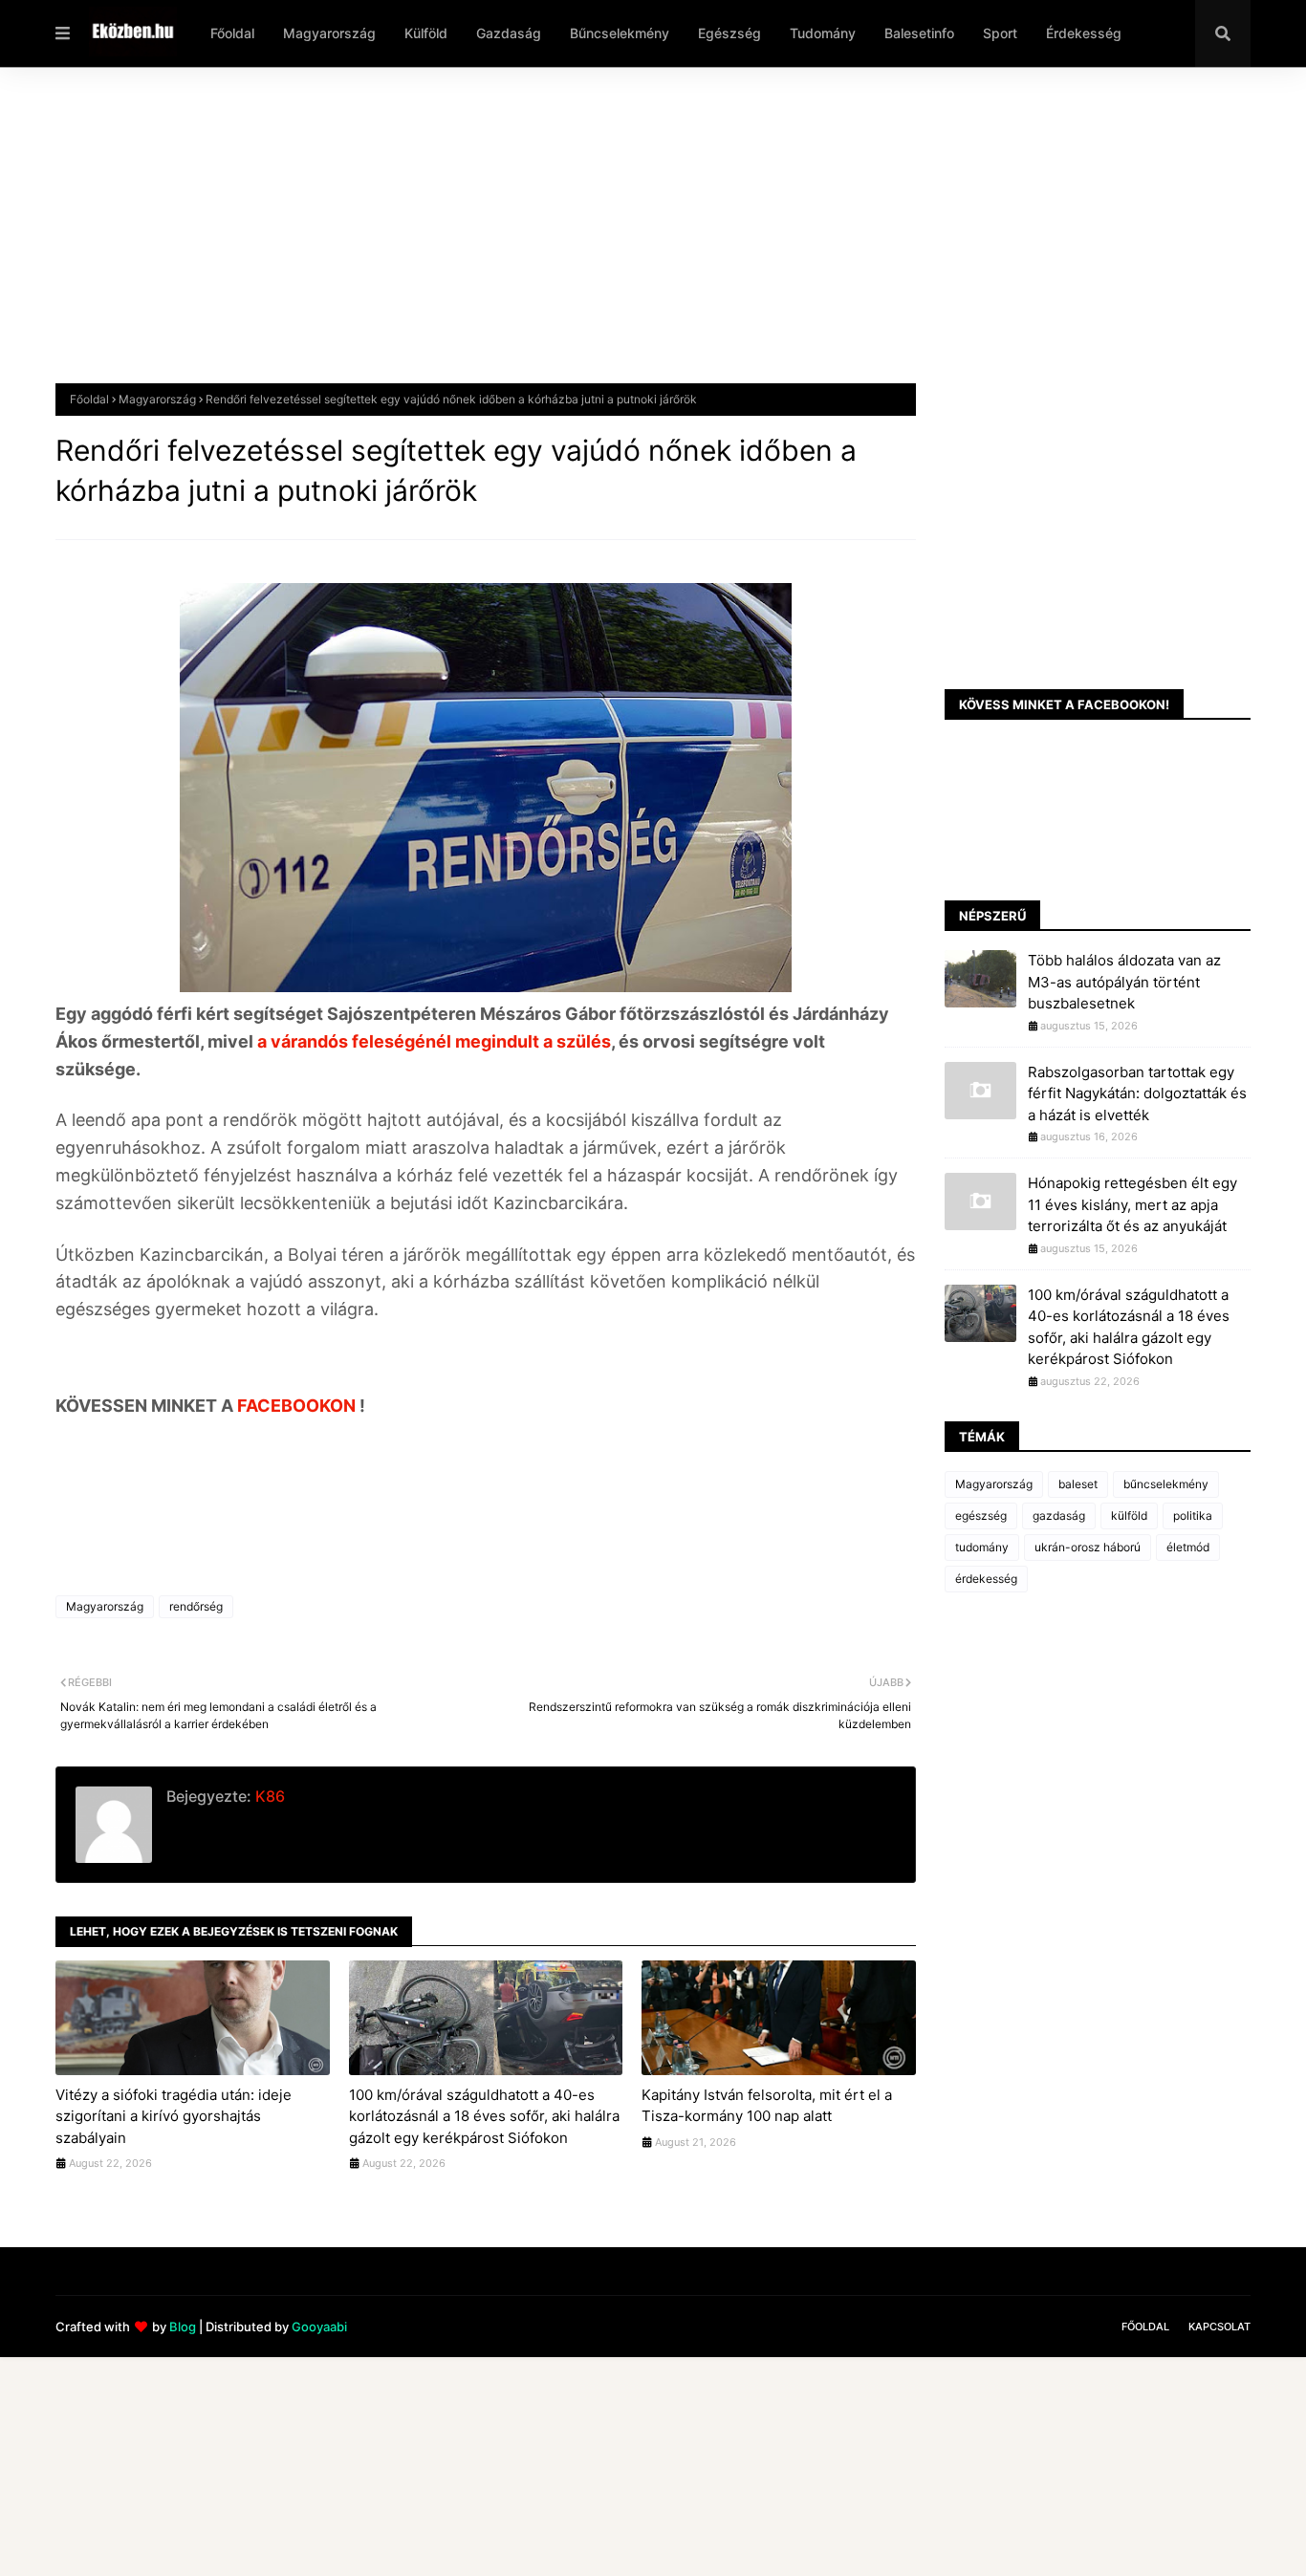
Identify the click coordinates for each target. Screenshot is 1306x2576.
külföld (1129, 1515)
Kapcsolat (1219, 2327)
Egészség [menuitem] (729, 33)
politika (1193, 1515)
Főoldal (89, 399)
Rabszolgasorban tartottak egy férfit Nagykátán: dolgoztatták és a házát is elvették (1137, 1093)
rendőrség (196, 1606)
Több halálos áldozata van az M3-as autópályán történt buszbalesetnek (1124, 982)
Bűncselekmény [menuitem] (620, 33)
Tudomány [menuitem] (823, 33)
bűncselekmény (1166, 1484)
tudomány (982, 1547)
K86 (268, 1796)
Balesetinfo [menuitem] (919, 33)
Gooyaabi (319, 2327)
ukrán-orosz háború (1088, 1547)
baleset (1078, 1484)
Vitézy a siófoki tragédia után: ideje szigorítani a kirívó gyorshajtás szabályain (174, 2116)
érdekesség (986, 1579)
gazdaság (1059, 1515)
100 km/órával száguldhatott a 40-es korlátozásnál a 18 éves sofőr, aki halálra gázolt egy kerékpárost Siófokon (484, 2116)
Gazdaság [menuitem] (509, 33)
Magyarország (157, 399)
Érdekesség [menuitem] (1084, 33)
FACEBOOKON (298, 1406)
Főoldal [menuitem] (232, 33)
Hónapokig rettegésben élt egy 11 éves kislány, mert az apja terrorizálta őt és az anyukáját (1132, 1204)
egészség (981, 1515)
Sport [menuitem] (1000, 33)
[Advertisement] (629, 240)
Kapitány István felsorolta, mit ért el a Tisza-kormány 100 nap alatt (767, 2106)
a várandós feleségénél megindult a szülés (432, 1041)
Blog (183, 2327)
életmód (1188, 1547)
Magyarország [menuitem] (329, 33)
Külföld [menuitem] (426, 33)
